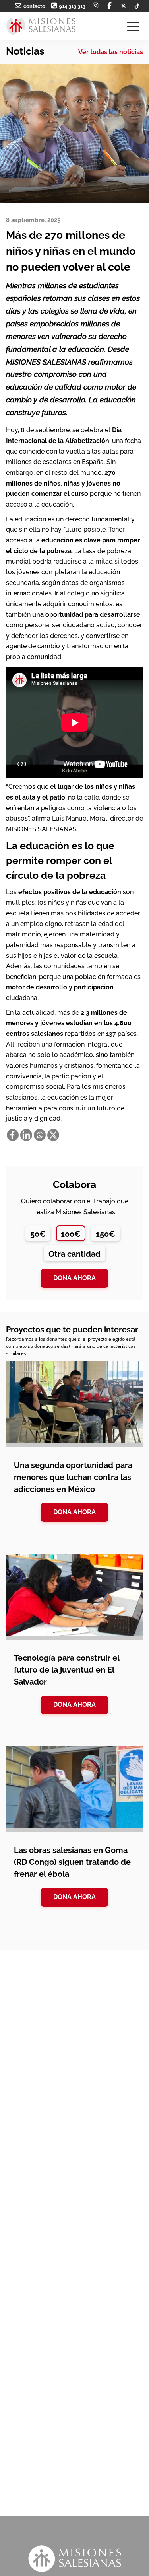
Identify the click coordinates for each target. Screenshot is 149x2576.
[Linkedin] (26, 1135)
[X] (53, 1135)
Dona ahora (74, 1278)
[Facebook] (13, 1135)
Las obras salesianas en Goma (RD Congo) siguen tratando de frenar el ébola (72, 1862)
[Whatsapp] (40, 1135)
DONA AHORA (74, 1512)
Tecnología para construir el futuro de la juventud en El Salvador (67, 1670)
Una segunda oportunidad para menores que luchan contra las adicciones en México (73, 1477)
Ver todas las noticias (111, 52)
